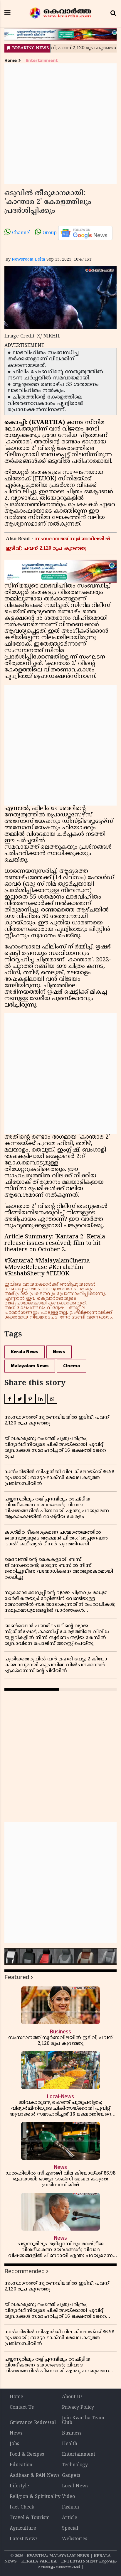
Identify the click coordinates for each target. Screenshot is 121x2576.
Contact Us (22, 2408)
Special (70, 2528)
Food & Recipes (27, 2455)
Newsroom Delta (28, 260)
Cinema (72, 1366)
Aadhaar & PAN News (35, 2476)
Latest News (24, 2539)
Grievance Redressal (33, 2423)
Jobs (14, 2444)
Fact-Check (22, 2507)
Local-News (75, 2486)
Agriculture (23, 2528)
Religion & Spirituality (35, 2497)
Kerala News (25, 1352)
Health (70, 2444)
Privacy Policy (78, 2408)
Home (11, 61)
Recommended (25, 2271)
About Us (72, 2397)
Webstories (75, 2539)
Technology (75, 2465)
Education (21, 2465)
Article (70, 2518)
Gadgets (71, 2476)
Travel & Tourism (30, 2518)
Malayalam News (30, 1366)
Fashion (70, 2507)
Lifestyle (19, 2486)
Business (72, 2433)
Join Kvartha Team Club (83, 2420)
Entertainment (42, 61)
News (59, 1352)
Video (68, 2497)
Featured (17, 1977)
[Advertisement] (60, 124)
